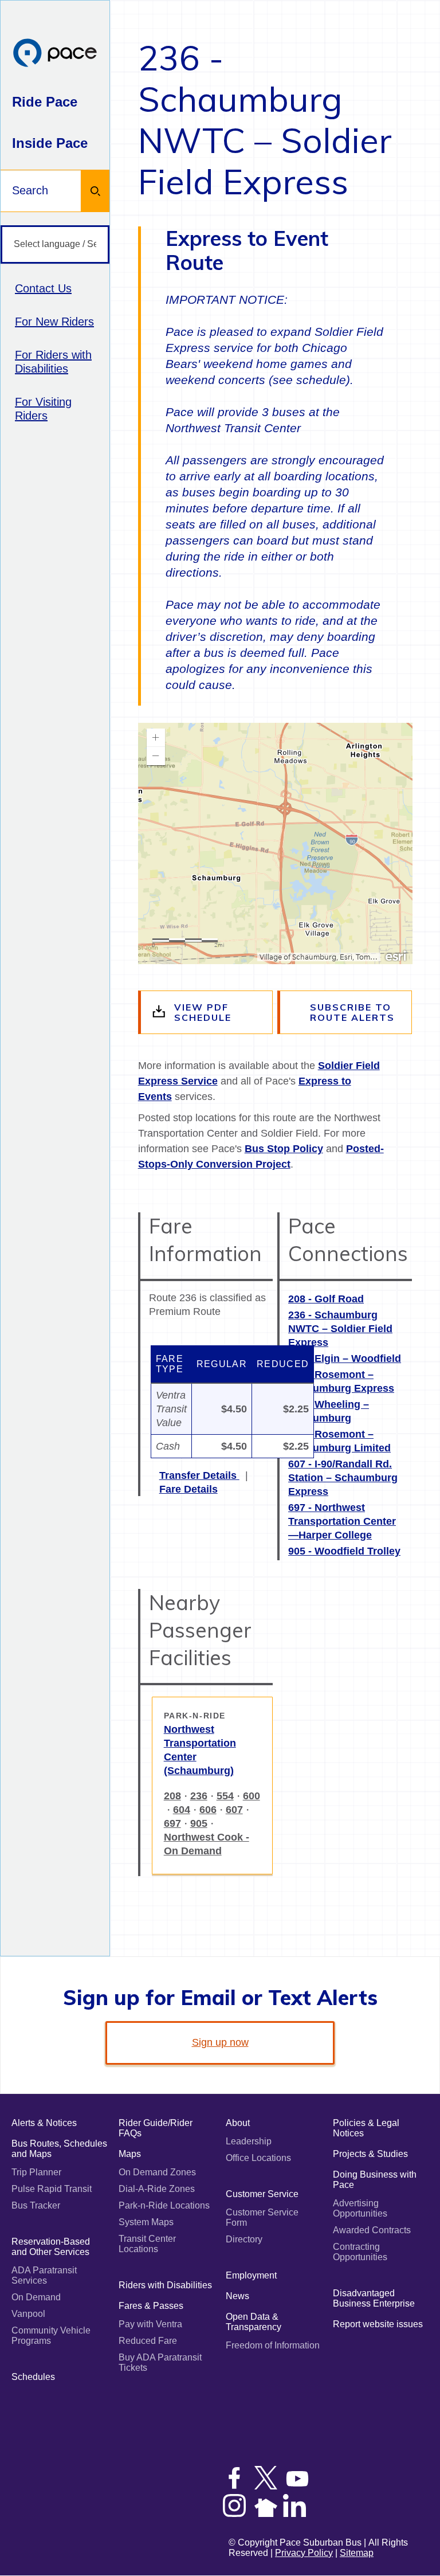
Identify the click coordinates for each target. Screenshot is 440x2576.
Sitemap (357, 2553)
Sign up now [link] (220, 2042)
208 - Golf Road (326, 1299)
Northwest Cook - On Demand (207, 1844)
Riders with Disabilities (165, 2285)
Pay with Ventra (150, 2324)
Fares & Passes (151, 2306)
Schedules (33, 2377)
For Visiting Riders (43, 409)
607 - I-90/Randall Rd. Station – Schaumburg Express (343, 1478)
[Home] (55, 54)
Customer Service (262, 2194)
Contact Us (43, 288)
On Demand (36, 2297)
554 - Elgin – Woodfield (345, 1359)
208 (172, 1796)
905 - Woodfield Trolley (344, 1551)
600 (252, 1796)
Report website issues (378, 2324)
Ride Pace (45, 102)
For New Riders (54, 322)
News (237, 2296)
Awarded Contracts (372, 2230)
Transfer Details (199, 1475)
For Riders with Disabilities (53, 362)
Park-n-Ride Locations (164, 2205)
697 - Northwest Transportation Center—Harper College (342, 1521)
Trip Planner (36, 2172)
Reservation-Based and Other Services (51, 2247)
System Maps (146, 2222)
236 (199, 1796)
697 (172, 1823)
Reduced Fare (148, 2341)
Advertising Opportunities (360, 2208)
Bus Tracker (36, 2205)
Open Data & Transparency (254, 2322)
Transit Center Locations (147, 2244)
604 (182, 1810)
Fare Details (188, 1489)
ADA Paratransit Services (44, 2275)
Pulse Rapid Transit (52, 2189)
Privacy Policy (304, 2553)
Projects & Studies (370, 2154)
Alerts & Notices (44, 2123)
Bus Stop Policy (284, 1149)
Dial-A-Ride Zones (157, 2189)
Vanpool (28, 2314)
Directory (244, 2239)
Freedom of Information (273, 2345)
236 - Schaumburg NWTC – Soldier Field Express (340, 1329)
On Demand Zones (157, 2172)
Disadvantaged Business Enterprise (374, 2298)
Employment (251, 2275)
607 (234, 1810)
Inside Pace (50, 143)
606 (208, 1810)
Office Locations (258, 2158)
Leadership (249, 2141)
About (238, 2123)
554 (225, 1796)
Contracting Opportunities (360, 2252)
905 (199, 1823)
